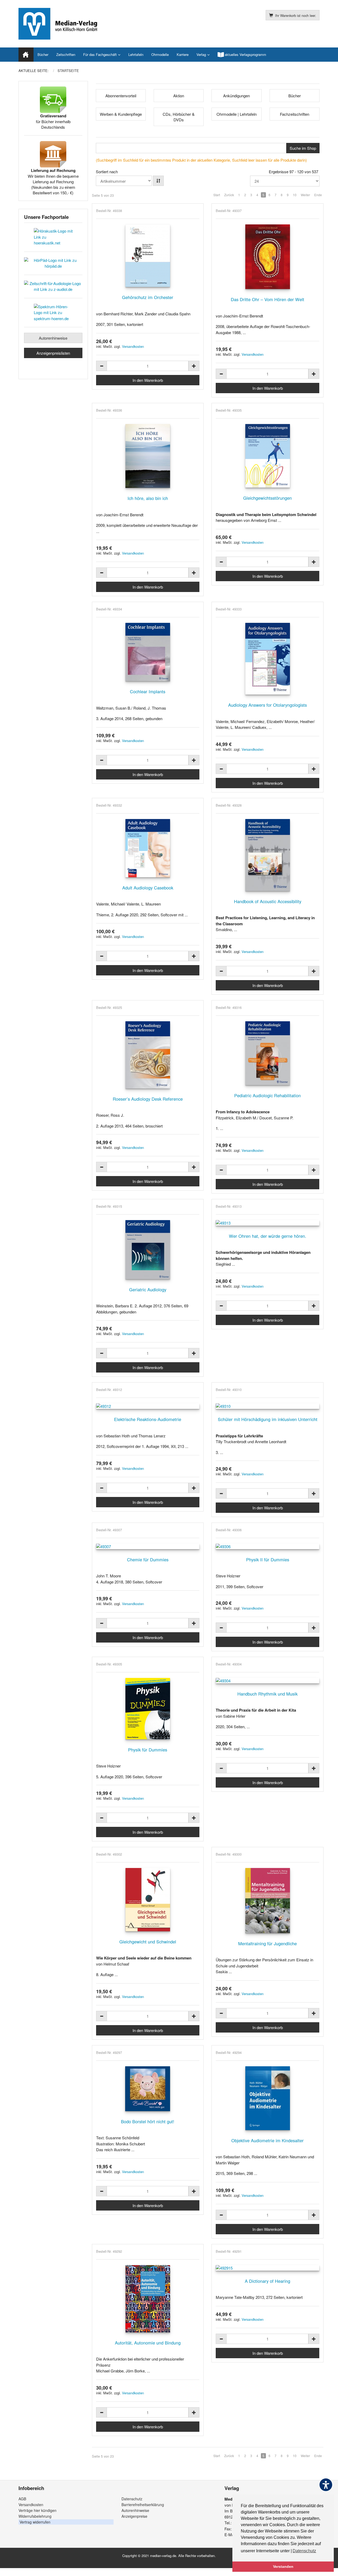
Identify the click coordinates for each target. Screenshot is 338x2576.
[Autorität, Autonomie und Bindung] (148, 2299)
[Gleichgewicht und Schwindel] (148, 1900)
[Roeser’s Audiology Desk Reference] (148, 1055)
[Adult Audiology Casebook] (148, 848)
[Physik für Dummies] (148, 1709)
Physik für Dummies (148, 1750)
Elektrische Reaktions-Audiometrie (148, 1419)
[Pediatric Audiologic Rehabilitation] (267, 1053)
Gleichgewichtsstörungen (267, 498)
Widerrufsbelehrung (35, 2516)
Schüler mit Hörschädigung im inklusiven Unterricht (268, 1419)
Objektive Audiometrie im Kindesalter (267, 2140)
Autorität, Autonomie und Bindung (148, 2343)
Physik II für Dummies (268, 1559)
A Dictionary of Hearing (267, 2281)
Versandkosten (133, 346)
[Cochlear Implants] (148, 652)
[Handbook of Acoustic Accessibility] (267, 855)
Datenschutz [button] (304, 2551)
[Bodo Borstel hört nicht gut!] (148, 2089)
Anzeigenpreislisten (53, 353)
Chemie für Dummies (148, 1559)
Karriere (183, 54)
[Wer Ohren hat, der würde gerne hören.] (267, 1223)
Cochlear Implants (148, 691)
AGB (22, 2499)
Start (217, 195)
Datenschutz (132, 2499)
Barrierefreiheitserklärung (143, 2505)
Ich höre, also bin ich (148, 498)
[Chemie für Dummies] (148, 1546)
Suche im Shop (303, 148)
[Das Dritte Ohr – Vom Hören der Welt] (267, 257)
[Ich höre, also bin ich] (148, 456)
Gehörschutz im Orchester (148, 297)
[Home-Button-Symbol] (26, 55)
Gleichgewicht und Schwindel (148, 1942)
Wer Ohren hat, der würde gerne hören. (268, 1236)
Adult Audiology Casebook (148, 888)
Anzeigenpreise (134, 2516)
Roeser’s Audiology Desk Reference (148, 1099)
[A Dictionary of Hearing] (267, 2268)
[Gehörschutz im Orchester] (148, 256)
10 (295, 195)
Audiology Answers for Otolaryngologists (267, 705)
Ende (318, 195)
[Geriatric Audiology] (148, 1250)
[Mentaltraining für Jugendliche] (267, 1901)
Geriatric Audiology (148, 1289)
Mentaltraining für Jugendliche (267, 1943)
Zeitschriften (66, 54)
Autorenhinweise (53, 338)
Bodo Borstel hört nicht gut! (148, 2121)
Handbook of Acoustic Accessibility (268, 901)
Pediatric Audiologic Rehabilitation (267, 1095)
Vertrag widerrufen (35, 2522)
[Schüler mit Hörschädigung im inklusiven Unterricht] (267, 1406)
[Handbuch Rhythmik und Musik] (267, 1681)
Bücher (43, 54)
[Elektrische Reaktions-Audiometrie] (148, 1406)
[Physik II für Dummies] (267, 1546)
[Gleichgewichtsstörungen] (267, 456)
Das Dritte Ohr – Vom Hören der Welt (267, 299)
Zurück (229, 195)
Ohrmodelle (160, 54)
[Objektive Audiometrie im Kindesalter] (267, 2098)
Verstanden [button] (283, 2567)
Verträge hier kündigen (37, 2510)
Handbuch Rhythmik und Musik (267, 1694)
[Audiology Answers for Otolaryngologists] (267, 659)
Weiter (305, 195)
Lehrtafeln (136, 54)
